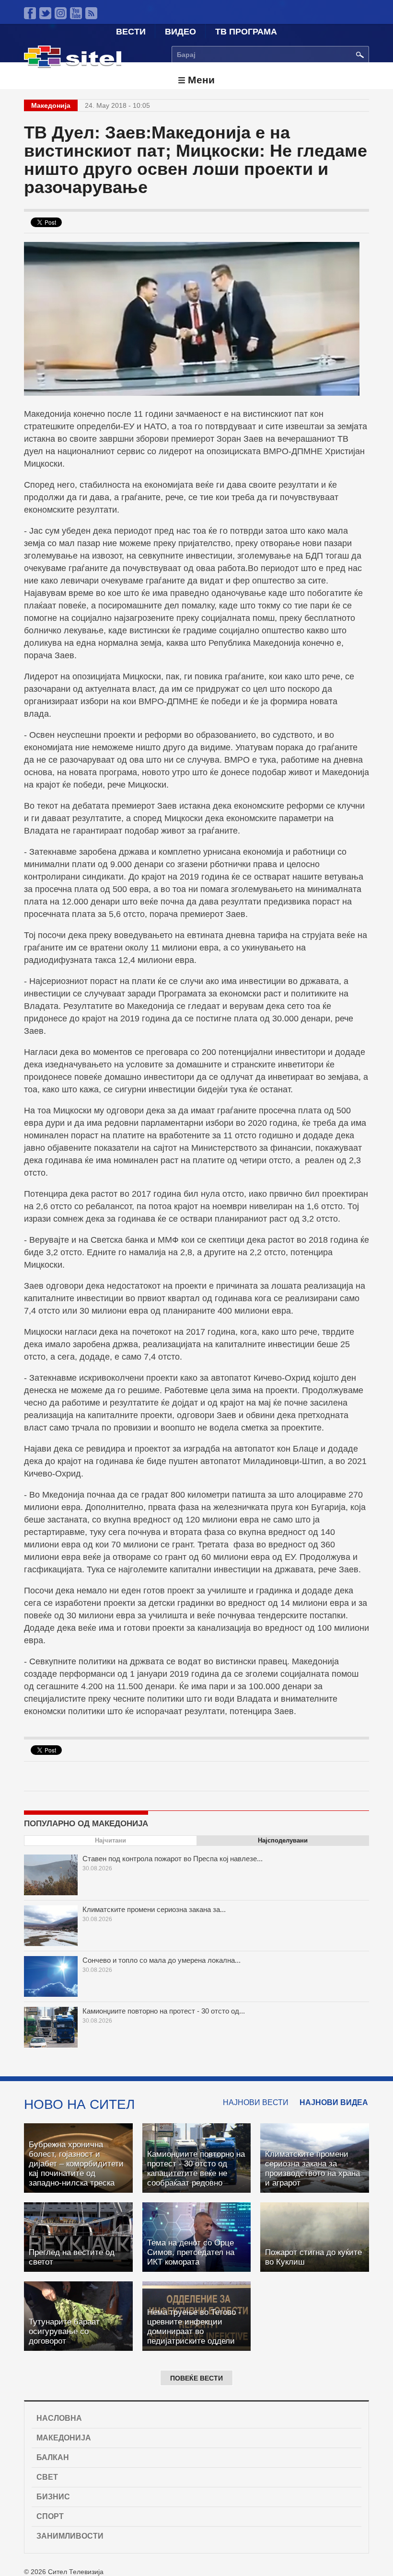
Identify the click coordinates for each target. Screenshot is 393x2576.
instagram (61, 13)
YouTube (76, 13)
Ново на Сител (79, 2104)
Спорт (50, 2516)
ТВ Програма (246, 32)
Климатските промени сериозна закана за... (154, 1909)
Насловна (59, 2418)
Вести (131, 32)
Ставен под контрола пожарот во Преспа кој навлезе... (173, 1859)
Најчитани (110, 1840)
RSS (91, 13)
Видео (180, 32)
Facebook (30, 13)
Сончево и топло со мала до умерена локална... (162, 1960)
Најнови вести (256, 2102)
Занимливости (70, 2536)
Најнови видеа (334, 2102)
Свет (47, 2477)
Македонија (64, 2438)
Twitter (45, 13)
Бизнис (53, 2497)
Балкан (53, 2457)
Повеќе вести (196, 2378)
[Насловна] (73, 66)
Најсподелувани (283, 1840)
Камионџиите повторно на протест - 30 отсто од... (164, 2011)
